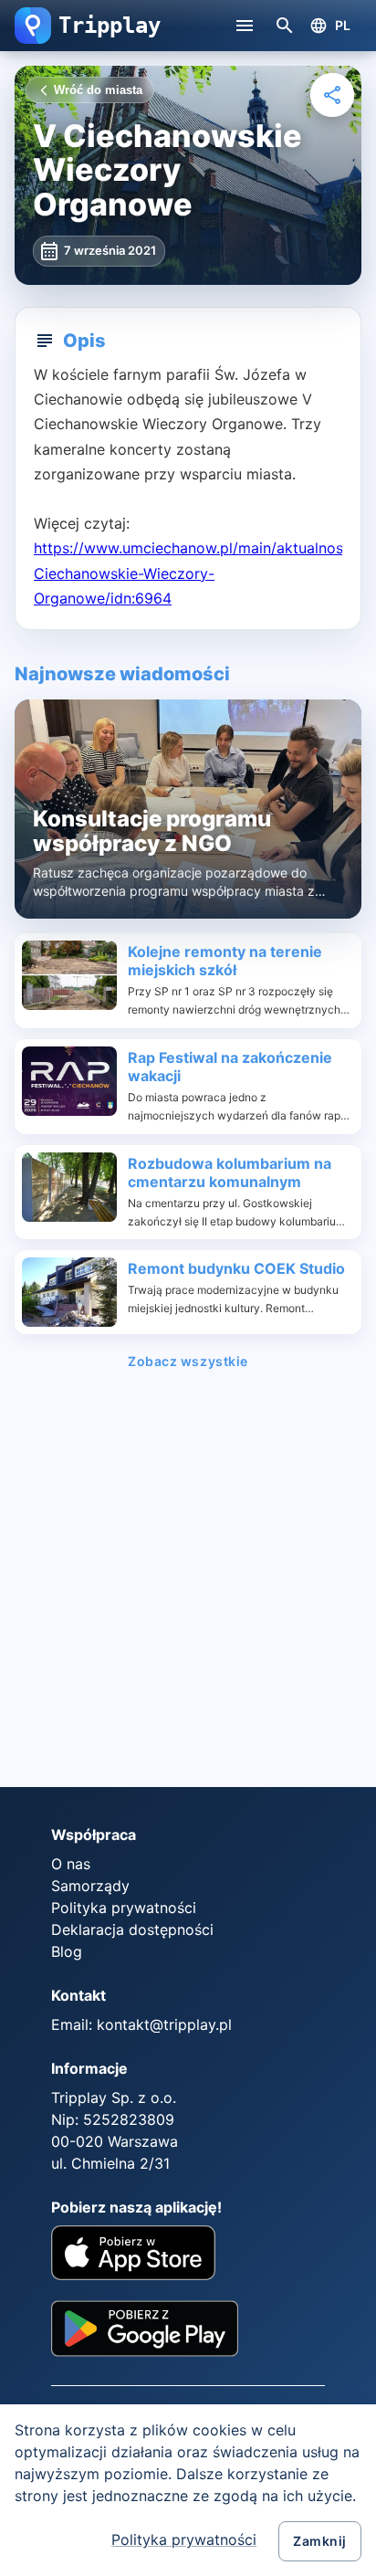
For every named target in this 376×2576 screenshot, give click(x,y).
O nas (71, 1864)
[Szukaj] (285, 26)
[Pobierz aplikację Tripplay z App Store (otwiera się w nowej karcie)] (133, 2255)
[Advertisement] (188, 1584)
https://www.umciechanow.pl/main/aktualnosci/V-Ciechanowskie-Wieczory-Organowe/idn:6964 (205, 573)
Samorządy (90, 1886)
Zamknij (320, 2541)
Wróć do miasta (98, 90)
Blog (67, 1951)
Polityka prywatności (184, 2539)
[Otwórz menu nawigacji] (245, 26)
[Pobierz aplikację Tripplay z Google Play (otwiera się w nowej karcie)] (145, 2335)
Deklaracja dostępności (132, 1929)
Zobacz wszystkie (188, 1361)
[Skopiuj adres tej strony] (332, 95)
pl (343, 25)
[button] (33, 26)
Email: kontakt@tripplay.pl (141, 2024)
